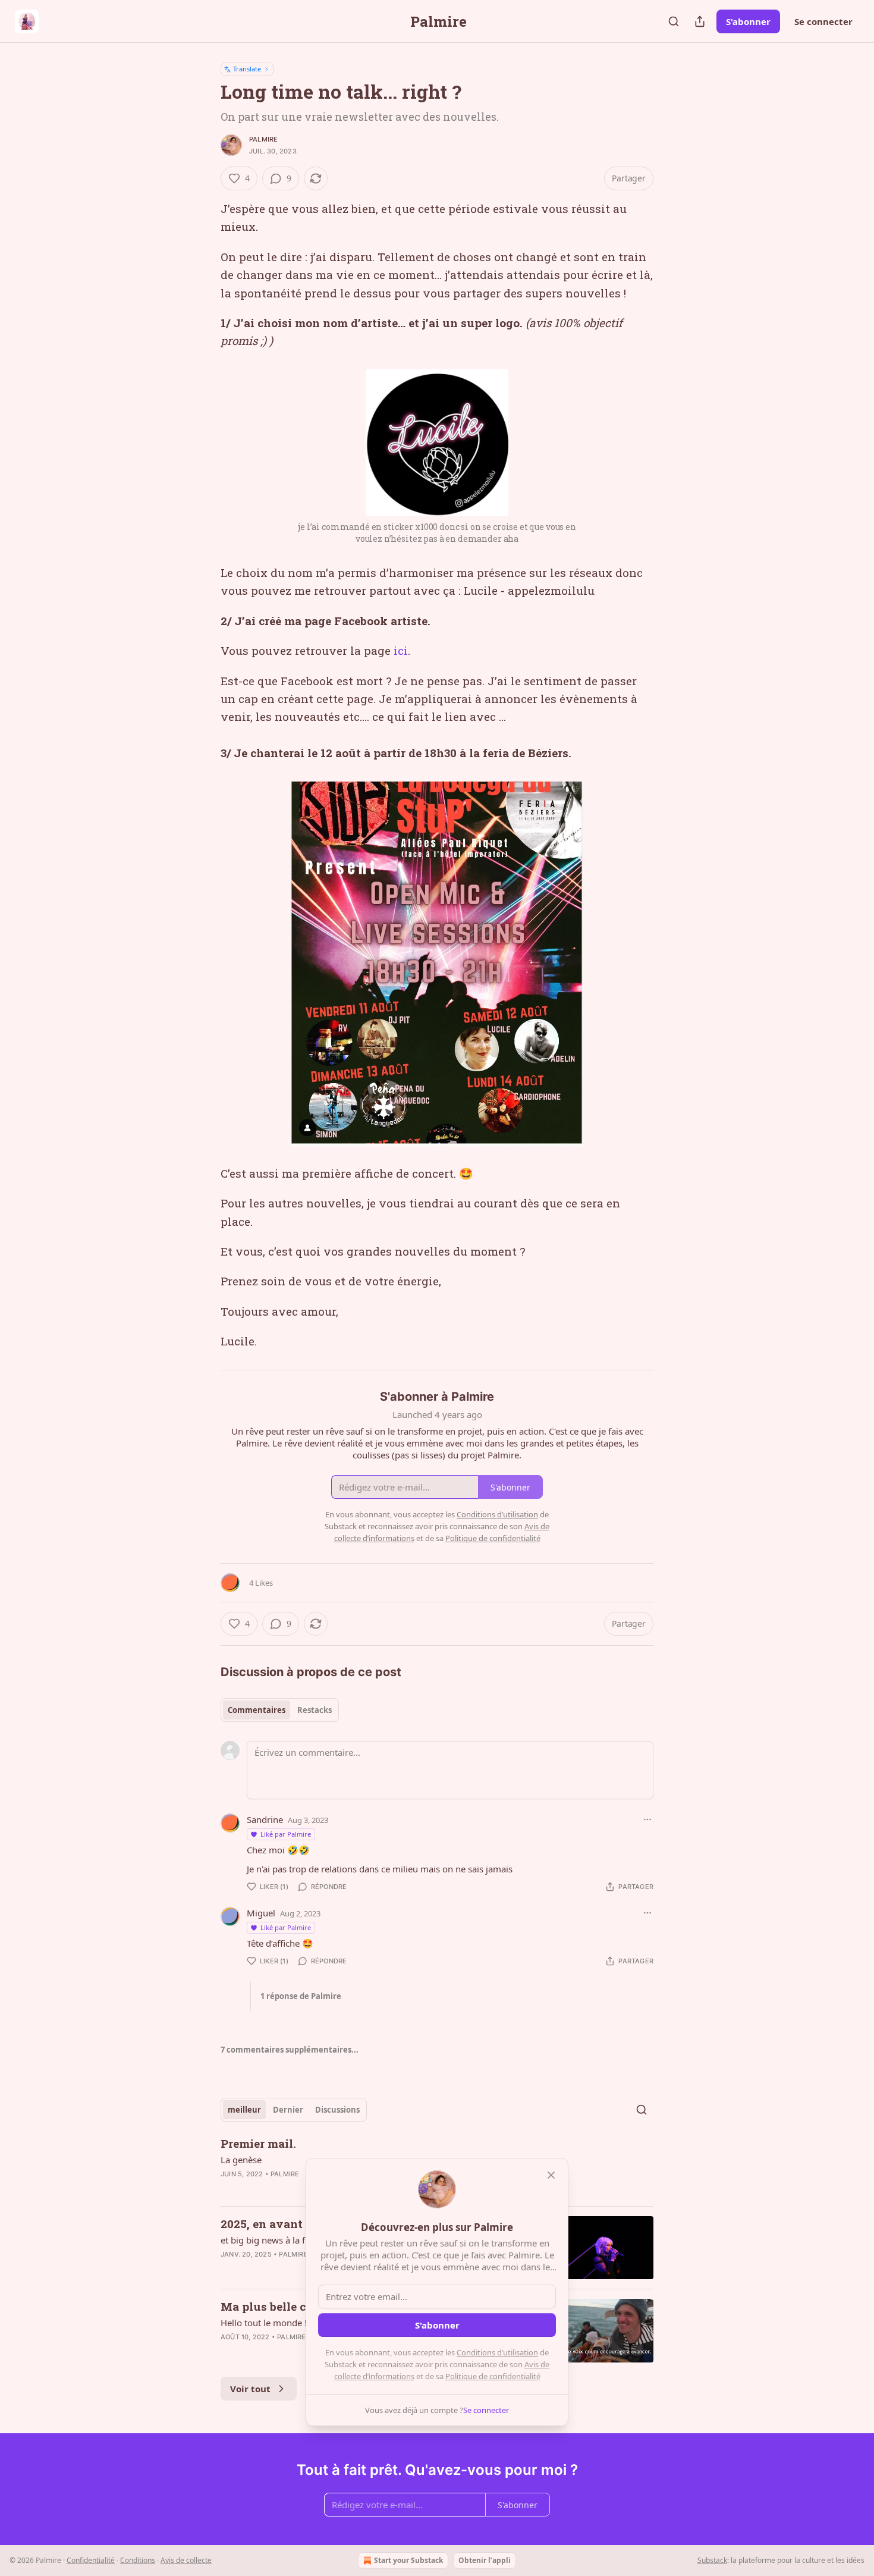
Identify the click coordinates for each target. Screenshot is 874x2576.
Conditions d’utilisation (497, 2352)
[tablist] (280, 1710)
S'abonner (748, 21)
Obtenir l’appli (485, 2560)
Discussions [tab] (337, 2110)
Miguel (261, 1913)
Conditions (138, 2560)
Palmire (263, 139)
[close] (551, 2175)
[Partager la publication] (700, 21)
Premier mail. (258, 2143)
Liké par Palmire (286, 1834)
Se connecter (823, 21)
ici (401, 650)
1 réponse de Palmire (301, 1996)
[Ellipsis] (647, 1819)
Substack (712, 2560)
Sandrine (265, 1819)
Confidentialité (91, 2560)
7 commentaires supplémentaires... (290, 2050)
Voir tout (250, 2389)
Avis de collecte (186, 2560)
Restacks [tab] (315, 1710)
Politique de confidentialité (493, 2376)
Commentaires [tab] (257, 1710)
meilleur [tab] (244, 2110)
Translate (247, 69)
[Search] (674, 21)
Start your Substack (408, 2560)
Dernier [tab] (288, 2110)
